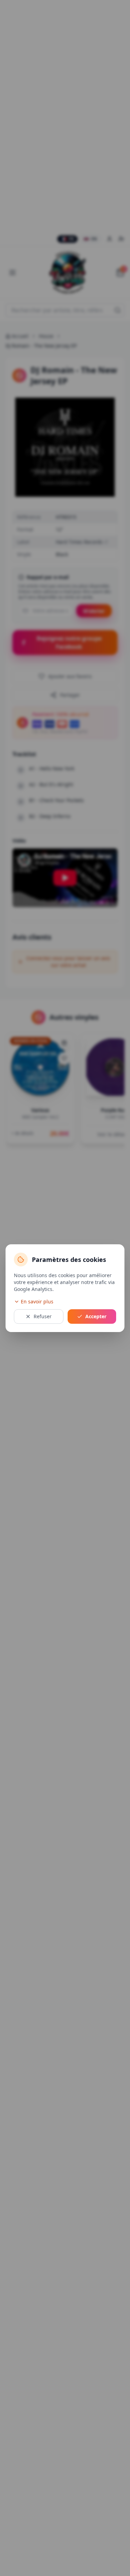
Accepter (96, 1316)
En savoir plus (37, 1301)
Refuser (43, 1316)
